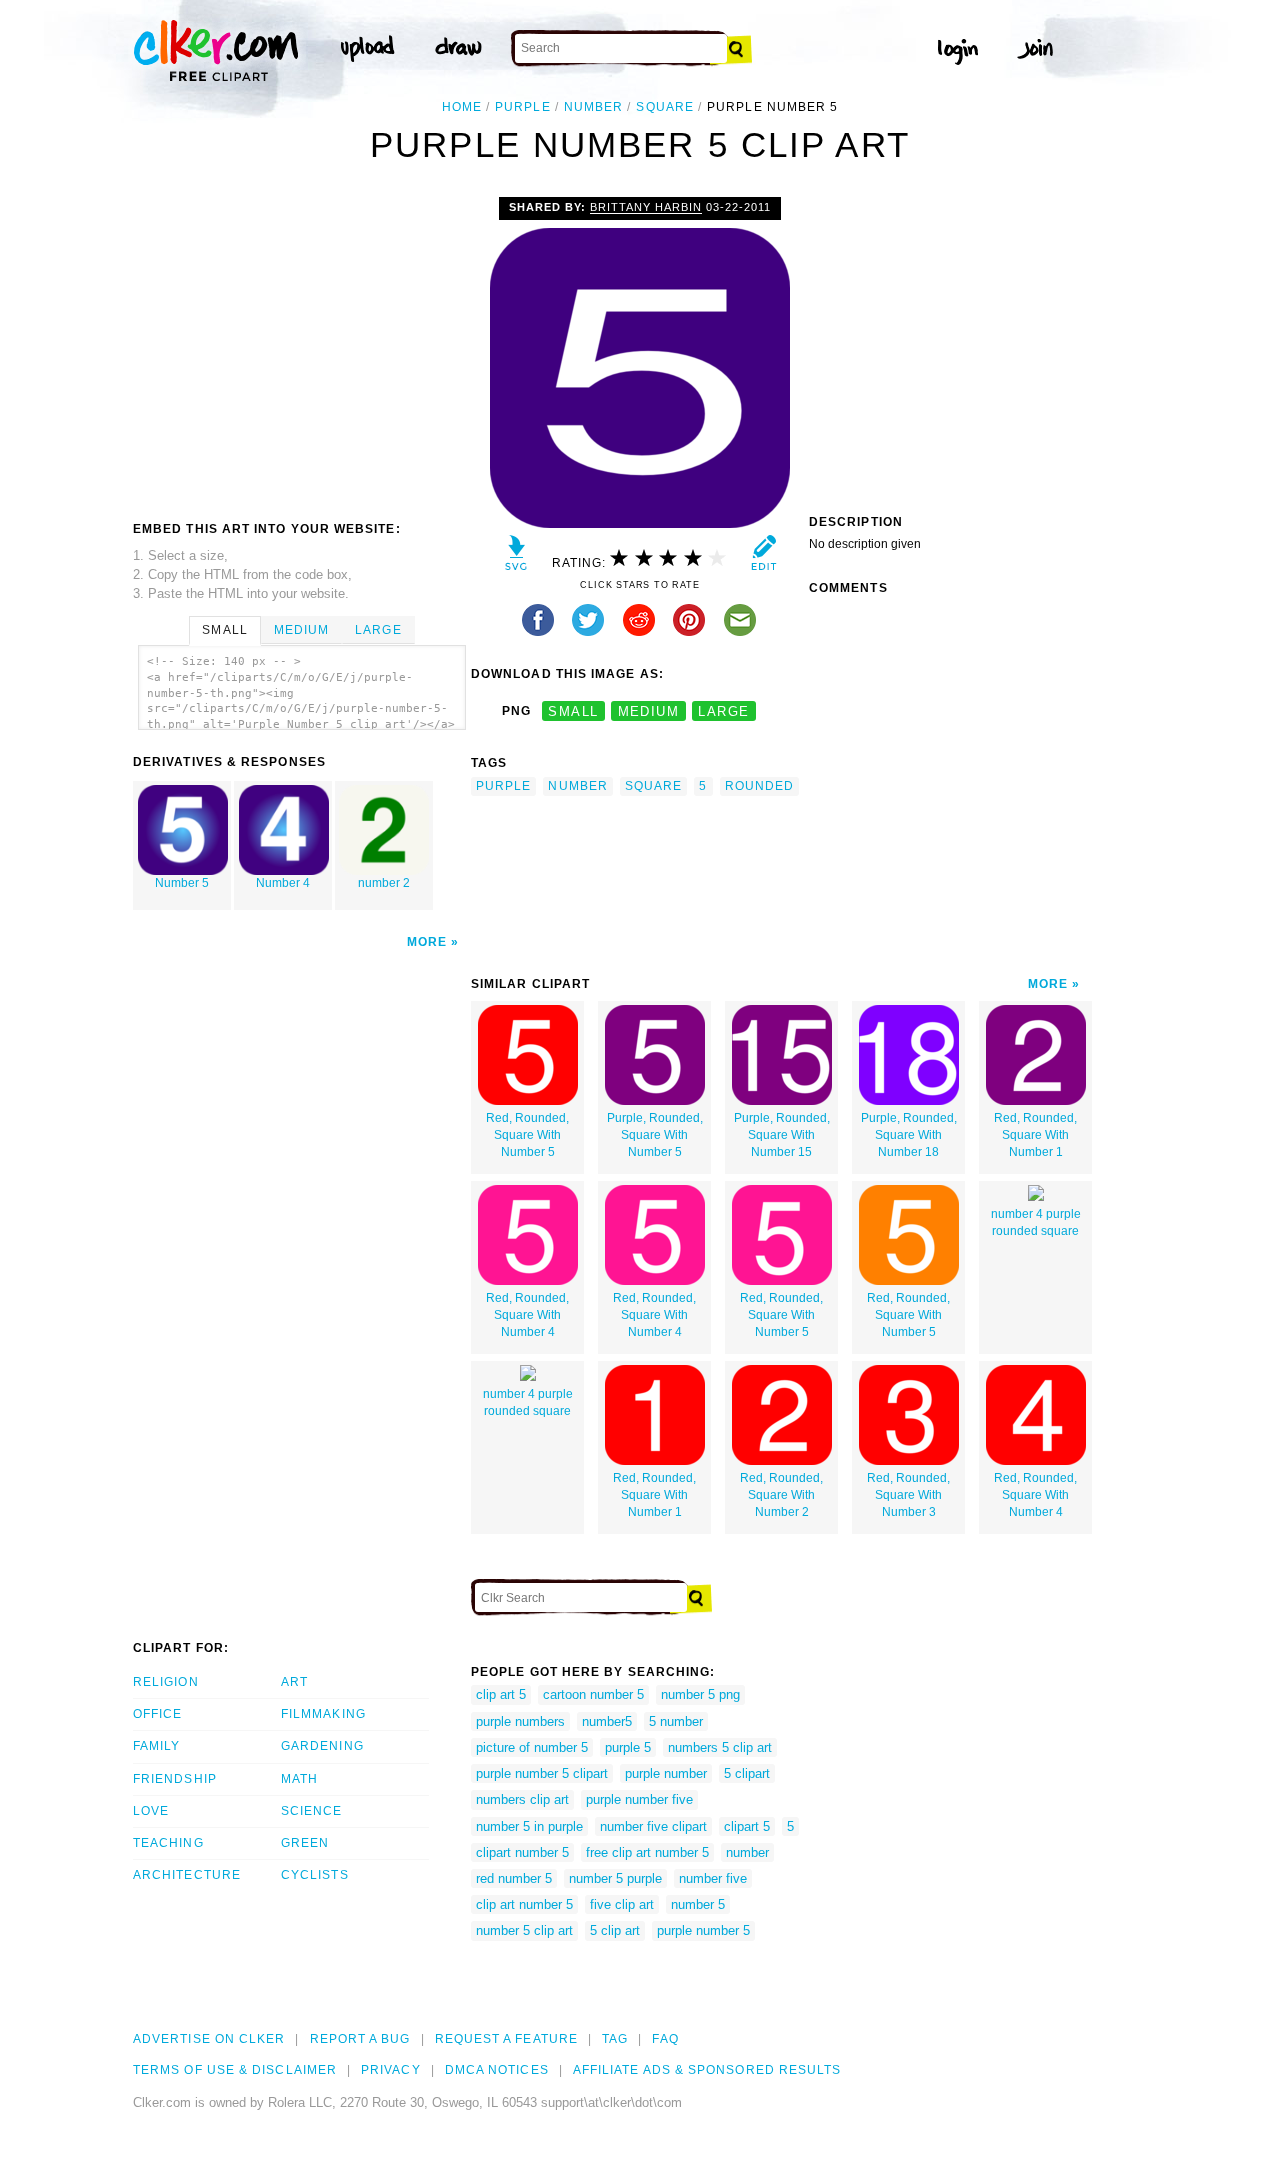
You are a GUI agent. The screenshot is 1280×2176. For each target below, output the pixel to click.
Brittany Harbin (646, 207)
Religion (166, 1682)
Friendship (175, 1779)
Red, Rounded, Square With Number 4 (527, 1315)
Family (156, 1746)
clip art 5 (501, 1694)
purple (522, 107)
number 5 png (700, 1694)
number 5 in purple (529, 1826)
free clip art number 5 (647, 1852)
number (593, 107)
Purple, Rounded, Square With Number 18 (909, 1135)
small (573, 711)
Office (157, 1714)
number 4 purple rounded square (1036, 1222)
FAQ (665, 2039)
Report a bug (360, 2039)
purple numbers (520, 1721)
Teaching (168, 1843)
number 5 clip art (524, 1930)
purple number (666, 1773)
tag (615, 2039)
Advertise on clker (209, 2039)
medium (649, 711)
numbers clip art (522, 1799)
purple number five (639, 1799)
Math (299, 1779)
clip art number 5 (524, 1904)
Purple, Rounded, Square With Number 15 (782, 1135)
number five (713, 1878)
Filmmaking (323, 1714)
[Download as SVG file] (516, 557)
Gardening (322, 1746)
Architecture (187, 1875)
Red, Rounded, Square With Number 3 (908, 1495)
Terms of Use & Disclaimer (235, 2070)
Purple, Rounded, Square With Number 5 (655, 1135)
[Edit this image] (763, 557)
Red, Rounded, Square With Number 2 (781, 1495)
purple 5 (628, 1747)
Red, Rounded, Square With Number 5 (527, 1135)
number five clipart (653, 1826)
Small (224, 630)
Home (462, 107)
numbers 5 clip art (720, 1747)
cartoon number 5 (593, 1694)
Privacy (391, 2070)
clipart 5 (747, 1826)
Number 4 (283, 883)
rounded (760, 786)
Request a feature (506, 2039)
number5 (607, 1721)
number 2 (384, 883)
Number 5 (182, 883)
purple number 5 (703, 1930)
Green (305, 1843)
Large (378, 630)
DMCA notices (497, 2070)
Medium (301, 630)
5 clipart (747, 1773)
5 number (676, 1721)
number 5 (698, 1904)
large (723, 711)
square (664, 107)
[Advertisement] (301, 347)
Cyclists (315, 1875)
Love (151, 1811)
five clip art (622, 1904)
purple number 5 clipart (542, 1773)
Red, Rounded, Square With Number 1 (1035, 1135)
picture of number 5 (532, 1747)
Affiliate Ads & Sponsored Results (707, 2070)
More (427, 942)
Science (312, 1811)
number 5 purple (615, 1878)
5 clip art (615, 1930)
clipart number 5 (522, 1852)
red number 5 (514, 1878)
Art (294, 1682)
